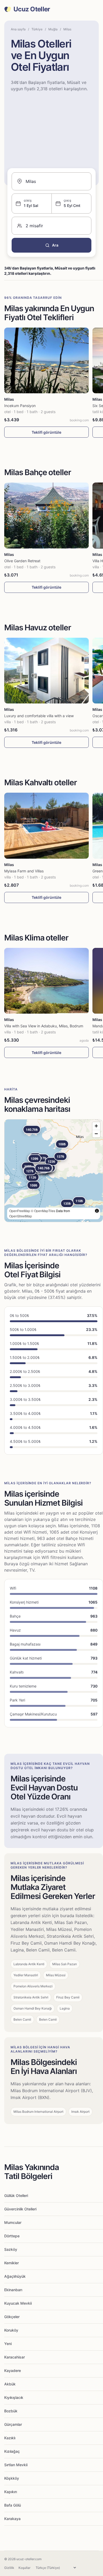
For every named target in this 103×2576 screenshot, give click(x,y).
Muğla (53, 29)
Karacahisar (15, 2357)
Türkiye (37, 29)
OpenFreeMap (20, 1211)
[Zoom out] (96, 1134)
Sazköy (11, 2249)
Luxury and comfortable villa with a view (39, 716)
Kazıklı (10, 2438)
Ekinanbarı (13, 2290)
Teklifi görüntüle (46, 432)
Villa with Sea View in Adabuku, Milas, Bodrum (44, 1026)
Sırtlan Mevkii (16, 2465)
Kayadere (13, 2371)
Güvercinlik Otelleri (20, 2209)
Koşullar (24, 2568)
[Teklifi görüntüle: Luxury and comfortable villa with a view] (46, 671)
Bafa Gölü (13, 2505)
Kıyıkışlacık (14, 2397)
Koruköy (11, 2330)
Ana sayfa (18, 29)
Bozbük (11, 2411)
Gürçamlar (13, 2424)
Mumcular (13, 2222)
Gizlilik (9, 2568)
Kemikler (11, 2263)
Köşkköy (12, 2478)
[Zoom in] (96, 1126)
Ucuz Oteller (32, 9)
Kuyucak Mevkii (18, 2303)
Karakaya (12, 2519)
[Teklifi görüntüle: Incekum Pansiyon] (46, 360)
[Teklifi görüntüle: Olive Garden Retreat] (46, 515)
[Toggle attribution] (97, 1211)
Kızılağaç (12, 2451)
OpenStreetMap (21, 1216)
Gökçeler (12, 2317)
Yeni (8, 2344)
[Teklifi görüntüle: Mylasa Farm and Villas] (46, 826)
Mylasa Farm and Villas (24, 871)
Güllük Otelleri (16, 2195)
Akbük (10, 2384)
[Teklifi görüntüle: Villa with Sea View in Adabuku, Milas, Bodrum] (46, 981)
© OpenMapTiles (43, 1211)
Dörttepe (12, 2236)
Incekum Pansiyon (20, 406)
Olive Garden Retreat (22, 561)
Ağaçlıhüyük (15, 2276)
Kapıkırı (11, 2492)
